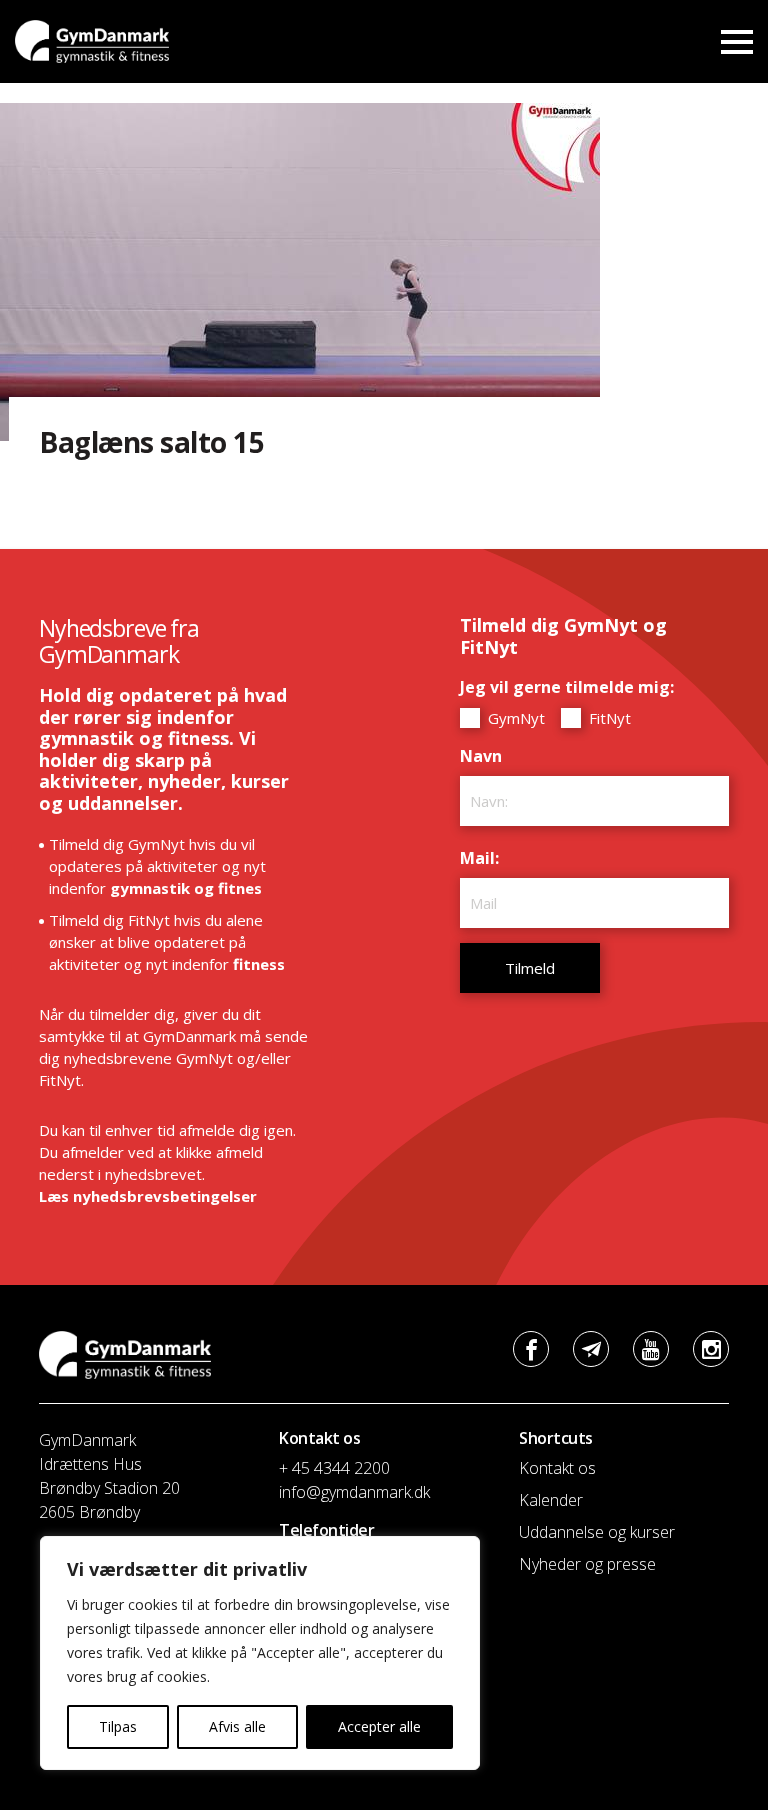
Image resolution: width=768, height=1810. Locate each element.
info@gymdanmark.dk (354, 1492)
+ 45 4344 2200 (334, 1468)
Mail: (484, 858)
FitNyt (608, 718)
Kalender (551, 1500)
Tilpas (118, 1726)
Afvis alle (237, 1726)
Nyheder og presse (587, 1564)
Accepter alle (379, 1726)
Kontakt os (557, 1468)
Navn (486, 756)
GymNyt (514, 718)
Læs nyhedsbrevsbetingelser (148, 1196)
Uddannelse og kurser (597, 1532)
